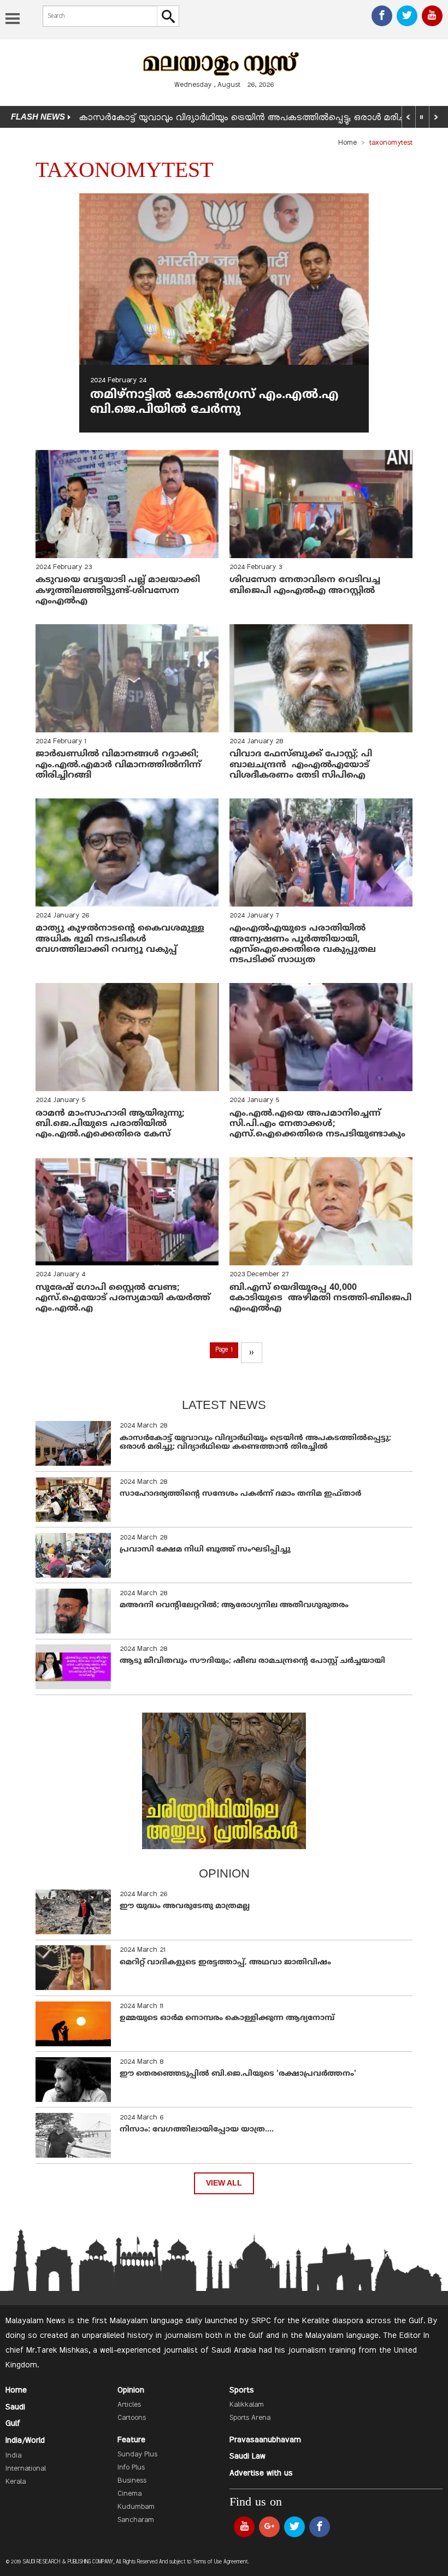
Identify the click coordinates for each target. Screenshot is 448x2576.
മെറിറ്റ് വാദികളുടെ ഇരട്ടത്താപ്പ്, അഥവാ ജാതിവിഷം (225, 1962)
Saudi (15, 2407)
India (13, 2456)
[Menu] (13, 20)
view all (224, 2183)
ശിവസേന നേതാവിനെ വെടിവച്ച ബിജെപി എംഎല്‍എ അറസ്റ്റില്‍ (306, 585)
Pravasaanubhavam (265, 2440)
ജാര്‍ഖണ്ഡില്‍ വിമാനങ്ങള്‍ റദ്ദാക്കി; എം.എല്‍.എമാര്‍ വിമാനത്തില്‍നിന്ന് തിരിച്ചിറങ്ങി (118, 765)
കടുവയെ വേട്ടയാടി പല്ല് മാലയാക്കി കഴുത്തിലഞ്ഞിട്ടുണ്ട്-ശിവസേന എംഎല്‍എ (119, 590)
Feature (131, 2440)
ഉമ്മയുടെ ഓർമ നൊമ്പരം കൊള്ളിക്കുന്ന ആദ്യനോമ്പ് (227, 2018)
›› (251, 1353)
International (26, 2469)
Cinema (129, 2494)
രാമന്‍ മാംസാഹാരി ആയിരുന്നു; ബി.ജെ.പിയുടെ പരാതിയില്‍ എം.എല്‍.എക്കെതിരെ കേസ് (110, 1124)
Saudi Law (247, 2456)
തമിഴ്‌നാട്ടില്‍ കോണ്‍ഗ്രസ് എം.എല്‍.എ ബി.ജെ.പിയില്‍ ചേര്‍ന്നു (214, 402)
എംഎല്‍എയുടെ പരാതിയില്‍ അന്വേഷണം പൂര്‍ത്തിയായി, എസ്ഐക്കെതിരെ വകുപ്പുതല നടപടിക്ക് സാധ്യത (303, 944)
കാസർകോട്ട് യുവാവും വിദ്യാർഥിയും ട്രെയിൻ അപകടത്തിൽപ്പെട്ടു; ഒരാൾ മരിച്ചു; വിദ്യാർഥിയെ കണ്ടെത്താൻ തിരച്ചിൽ (255, 1443)
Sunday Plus (137, 2455)
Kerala (16, 2482)
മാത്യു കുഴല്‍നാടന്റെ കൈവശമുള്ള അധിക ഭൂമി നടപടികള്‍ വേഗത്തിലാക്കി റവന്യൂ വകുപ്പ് (120, 939)
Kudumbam (136, 2507)
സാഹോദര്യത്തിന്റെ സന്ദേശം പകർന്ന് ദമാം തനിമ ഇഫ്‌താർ (241, 1494)
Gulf (13, 2424)
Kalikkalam (247, 2405)
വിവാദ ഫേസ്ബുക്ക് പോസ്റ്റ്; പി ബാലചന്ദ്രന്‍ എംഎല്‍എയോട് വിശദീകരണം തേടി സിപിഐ (301, 765)
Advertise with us (261, 2473)
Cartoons (132, 2418)
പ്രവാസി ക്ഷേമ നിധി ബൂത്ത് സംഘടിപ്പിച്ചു (205, 1550)
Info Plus (131, 2468)
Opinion (131, 2390)
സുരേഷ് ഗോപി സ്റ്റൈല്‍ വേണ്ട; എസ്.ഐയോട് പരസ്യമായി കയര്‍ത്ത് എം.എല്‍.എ (123, 1298)
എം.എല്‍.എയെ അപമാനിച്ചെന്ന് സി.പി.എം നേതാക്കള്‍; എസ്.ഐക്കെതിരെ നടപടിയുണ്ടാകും (317, 1124)
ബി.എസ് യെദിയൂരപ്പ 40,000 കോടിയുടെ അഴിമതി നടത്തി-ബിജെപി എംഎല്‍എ (320, 1298)
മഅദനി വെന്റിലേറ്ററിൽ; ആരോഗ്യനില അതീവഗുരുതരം (234, 1605)
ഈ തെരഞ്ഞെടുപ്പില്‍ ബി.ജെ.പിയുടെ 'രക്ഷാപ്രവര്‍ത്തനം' (238, 2074)
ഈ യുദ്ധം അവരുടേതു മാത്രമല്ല (185, 1906)
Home (347, 143)
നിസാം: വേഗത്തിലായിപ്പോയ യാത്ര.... (197, 2130)
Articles (129, 2405)
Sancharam (136, 2520)
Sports (242, 2390)
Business (132, 2481)
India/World (25, 2441)
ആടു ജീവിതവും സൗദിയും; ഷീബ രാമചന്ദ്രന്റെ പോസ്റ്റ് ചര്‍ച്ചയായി (252, 1661)
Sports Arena (250, 2418)
